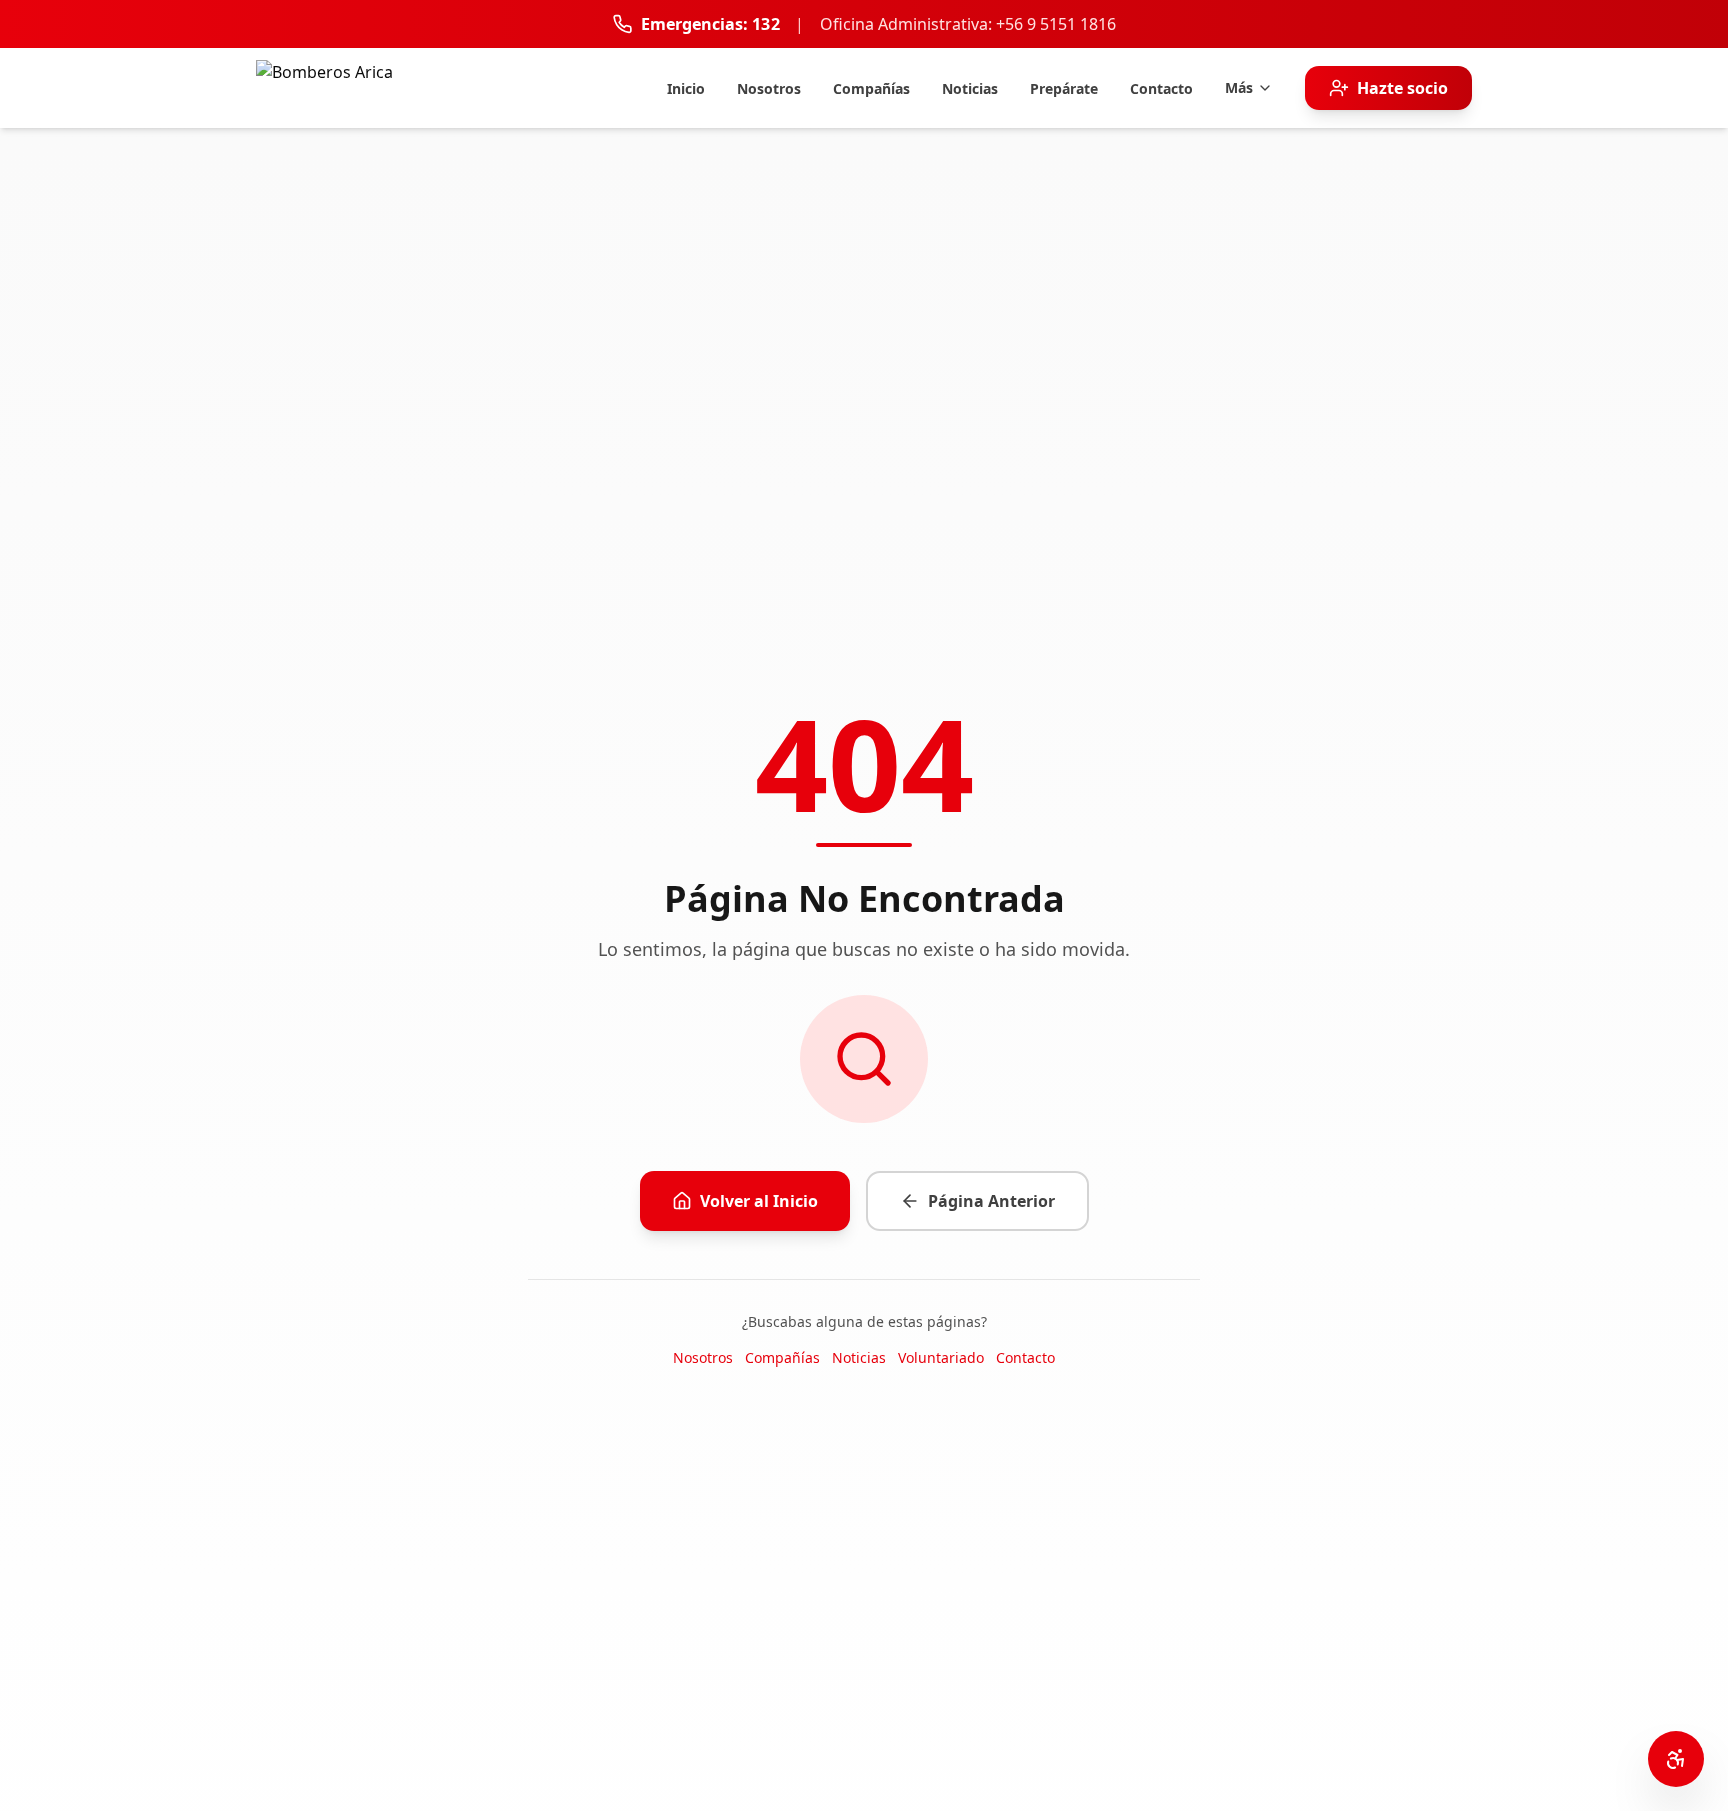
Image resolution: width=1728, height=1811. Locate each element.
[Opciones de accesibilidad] (1676, 1759)
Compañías (782, 1357)
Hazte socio (1402, 88)
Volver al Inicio (759, 1201)
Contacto (1025, 1357)
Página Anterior (991, 1201)
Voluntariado (941, 1357)
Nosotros (703, 1357)
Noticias (859, 1357)
